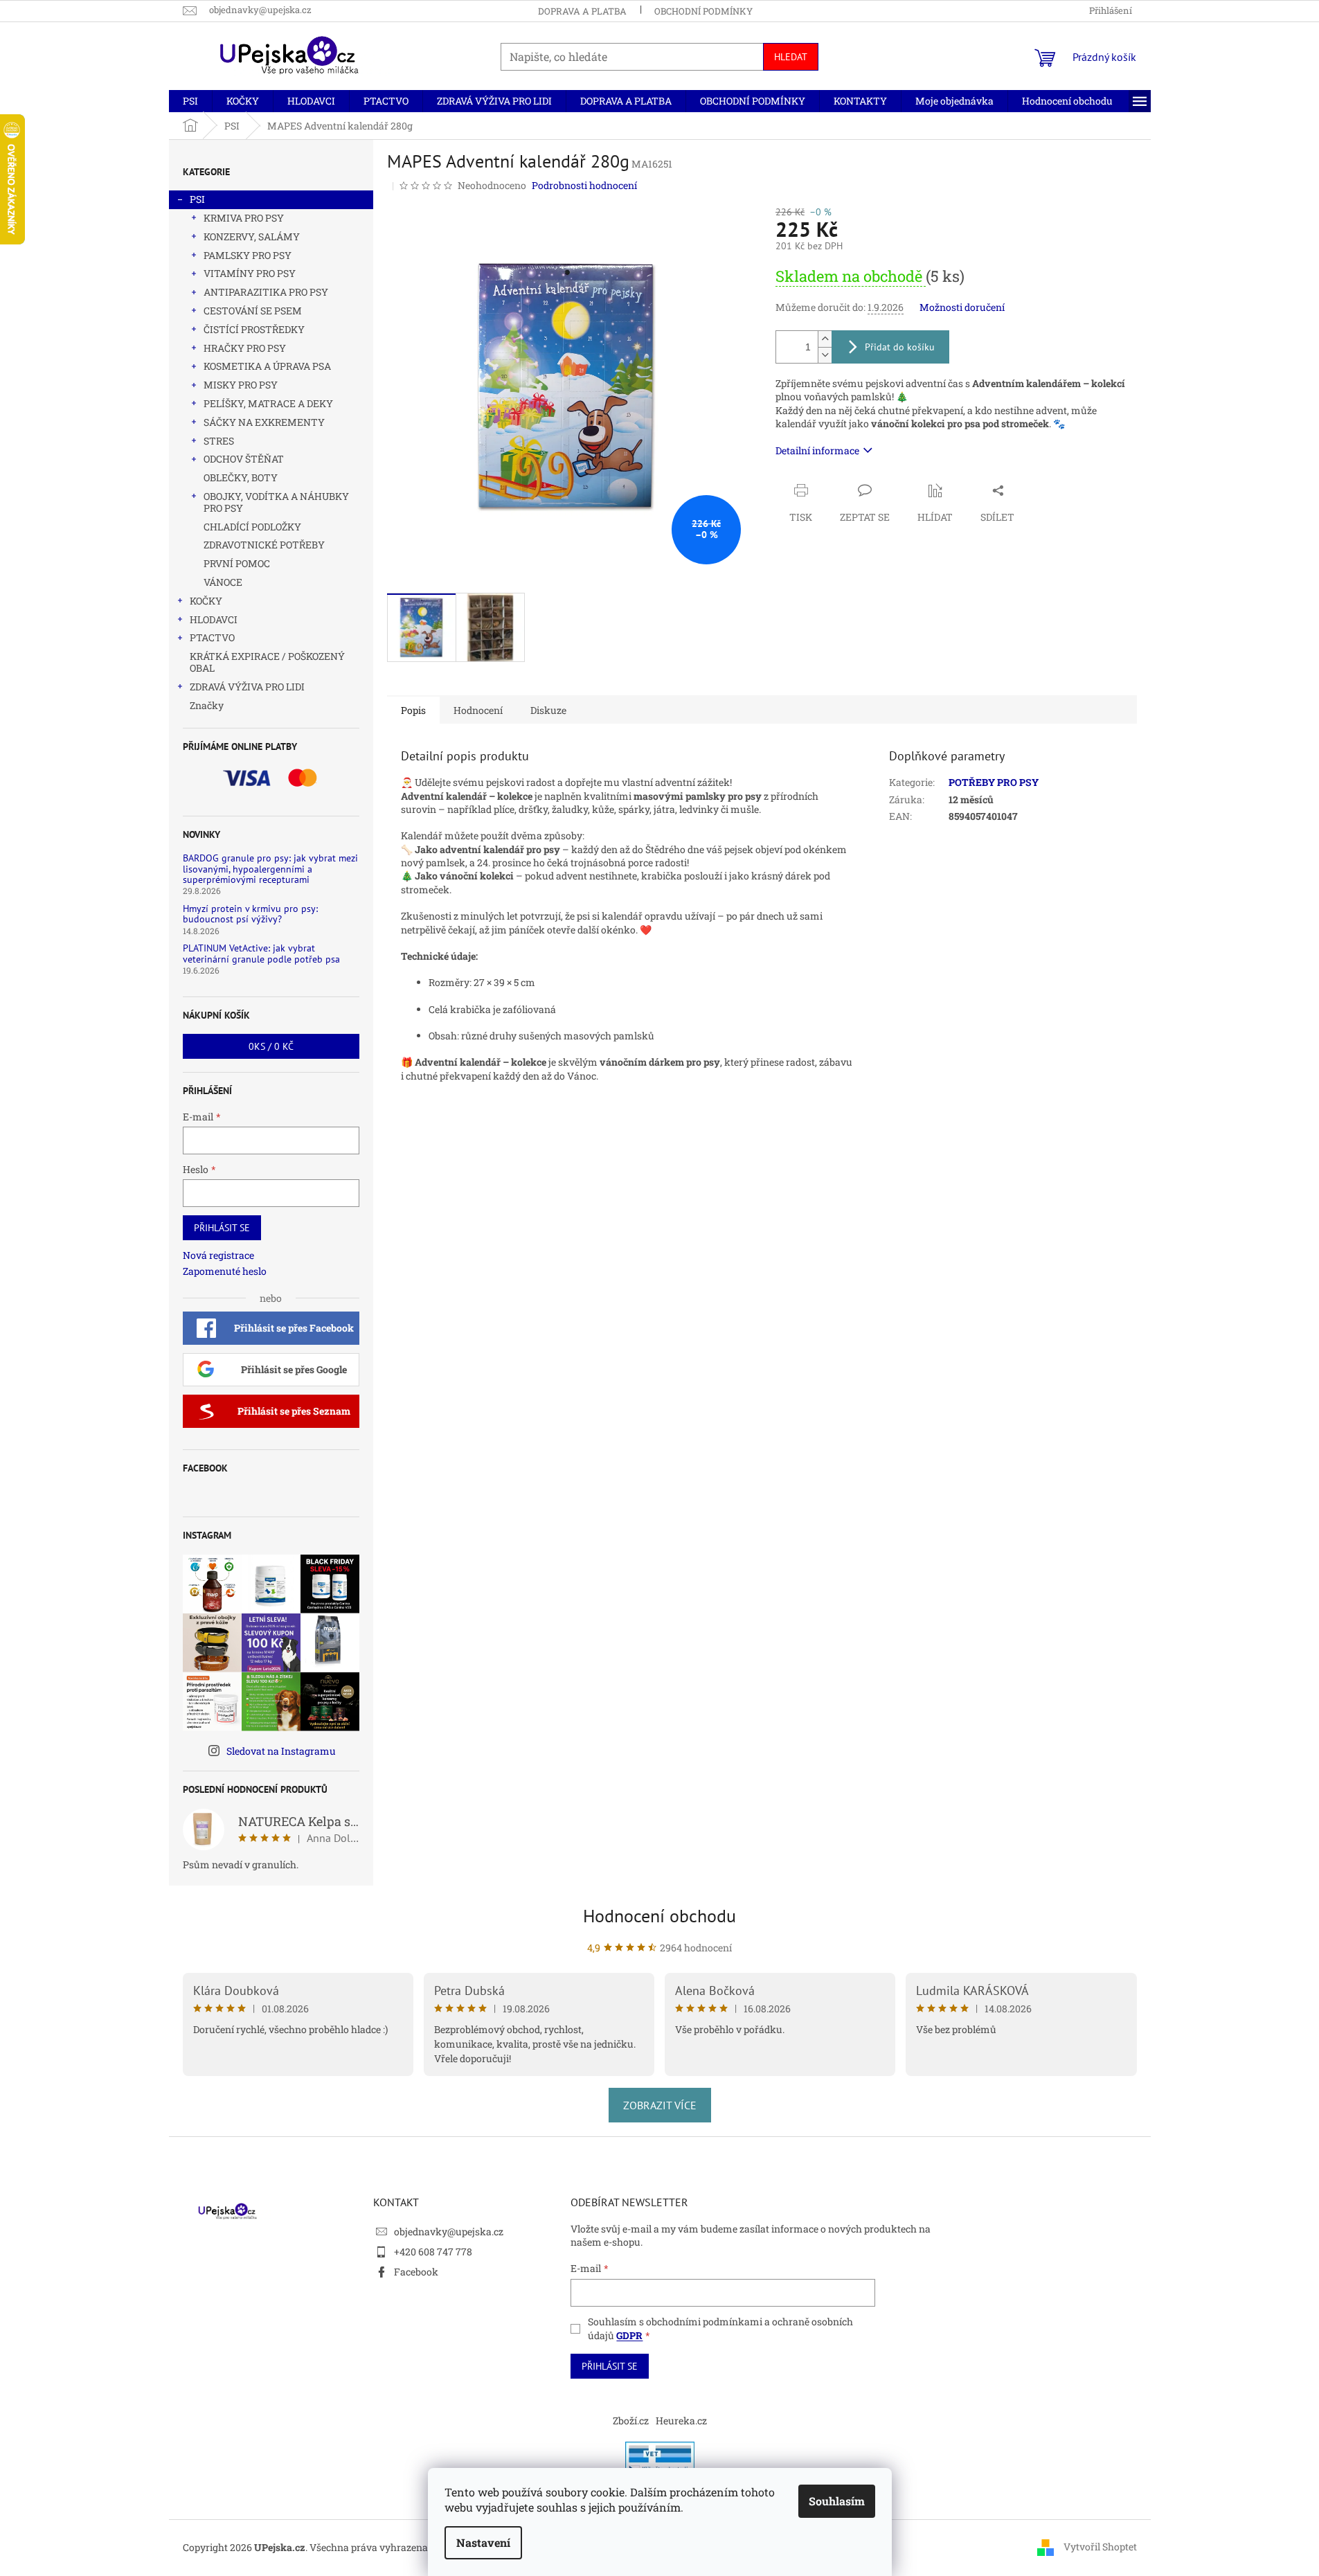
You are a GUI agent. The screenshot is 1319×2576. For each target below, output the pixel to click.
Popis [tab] (413, 710)
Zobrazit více (660, 2105)
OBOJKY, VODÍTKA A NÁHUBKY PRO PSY (276, 502)
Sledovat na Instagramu (281, 1751)
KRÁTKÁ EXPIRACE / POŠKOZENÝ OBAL (267, 662)
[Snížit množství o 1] (825, 355)
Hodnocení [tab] (478, 710)
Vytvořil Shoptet (1100, 2547)
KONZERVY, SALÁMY (252, 236)
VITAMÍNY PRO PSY (250, 273)
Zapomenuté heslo (225, 1271)
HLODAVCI (214, 619)
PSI (197, 199)
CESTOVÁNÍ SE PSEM (253, 311)
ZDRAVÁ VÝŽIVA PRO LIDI (247, 687)
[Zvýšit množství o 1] (825, 339)
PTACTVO (212, 637)
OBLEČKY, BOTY (241, 477)
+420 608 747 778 (433, 2252)
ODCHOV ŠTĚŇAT (244, 459)
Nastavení (483, 2542)
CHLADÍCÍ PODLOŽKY (252, 527)
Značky (207, 705)
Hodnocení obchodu (659, 1916)
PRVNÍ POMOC (237, 563)
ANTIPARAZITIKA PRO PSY (266, 292)
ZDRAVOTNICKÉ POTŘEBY (264, 545)
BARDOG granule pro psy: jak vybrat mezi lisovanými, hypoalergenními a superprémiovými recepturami (270, 869)
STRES (219, 441)
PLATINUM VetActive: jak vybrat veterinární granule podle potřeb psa (261, 954)
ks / (271, 1046)
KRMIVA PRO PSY (244, 218)
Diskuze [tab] (548, 710)
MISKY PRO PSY (241, 385)
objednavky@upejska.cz (449, 2231)
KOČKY (206, 601)
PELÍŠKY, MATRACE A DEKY (268, 403)
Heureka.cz (681, 2421)
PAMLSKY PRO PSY (248, 255)
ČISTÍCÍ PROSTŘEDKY (254, 329)
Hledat (791, 57)
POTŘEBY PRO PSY (994, 782)
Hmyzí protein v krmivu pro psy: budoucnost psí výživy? (250, 914)
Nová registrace (218, 1255)
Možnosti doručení (962, 307)
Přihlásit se (222, 1228)
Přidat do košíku (900, 347)
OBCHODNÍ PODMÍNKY (703, 11)
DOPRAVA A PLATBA (582, 11)
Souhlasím (837, 2501)
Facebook (416, 2272)
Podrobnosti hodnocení (584, 185)
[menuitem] (190, 101)
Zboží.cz (631, 2421)
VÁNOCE (223, 582)
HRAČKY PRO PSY (245, 348)
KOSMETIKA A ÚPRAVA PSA (267, 366)
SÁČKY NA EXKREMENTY (264, 422)
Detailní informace (817, 450)
